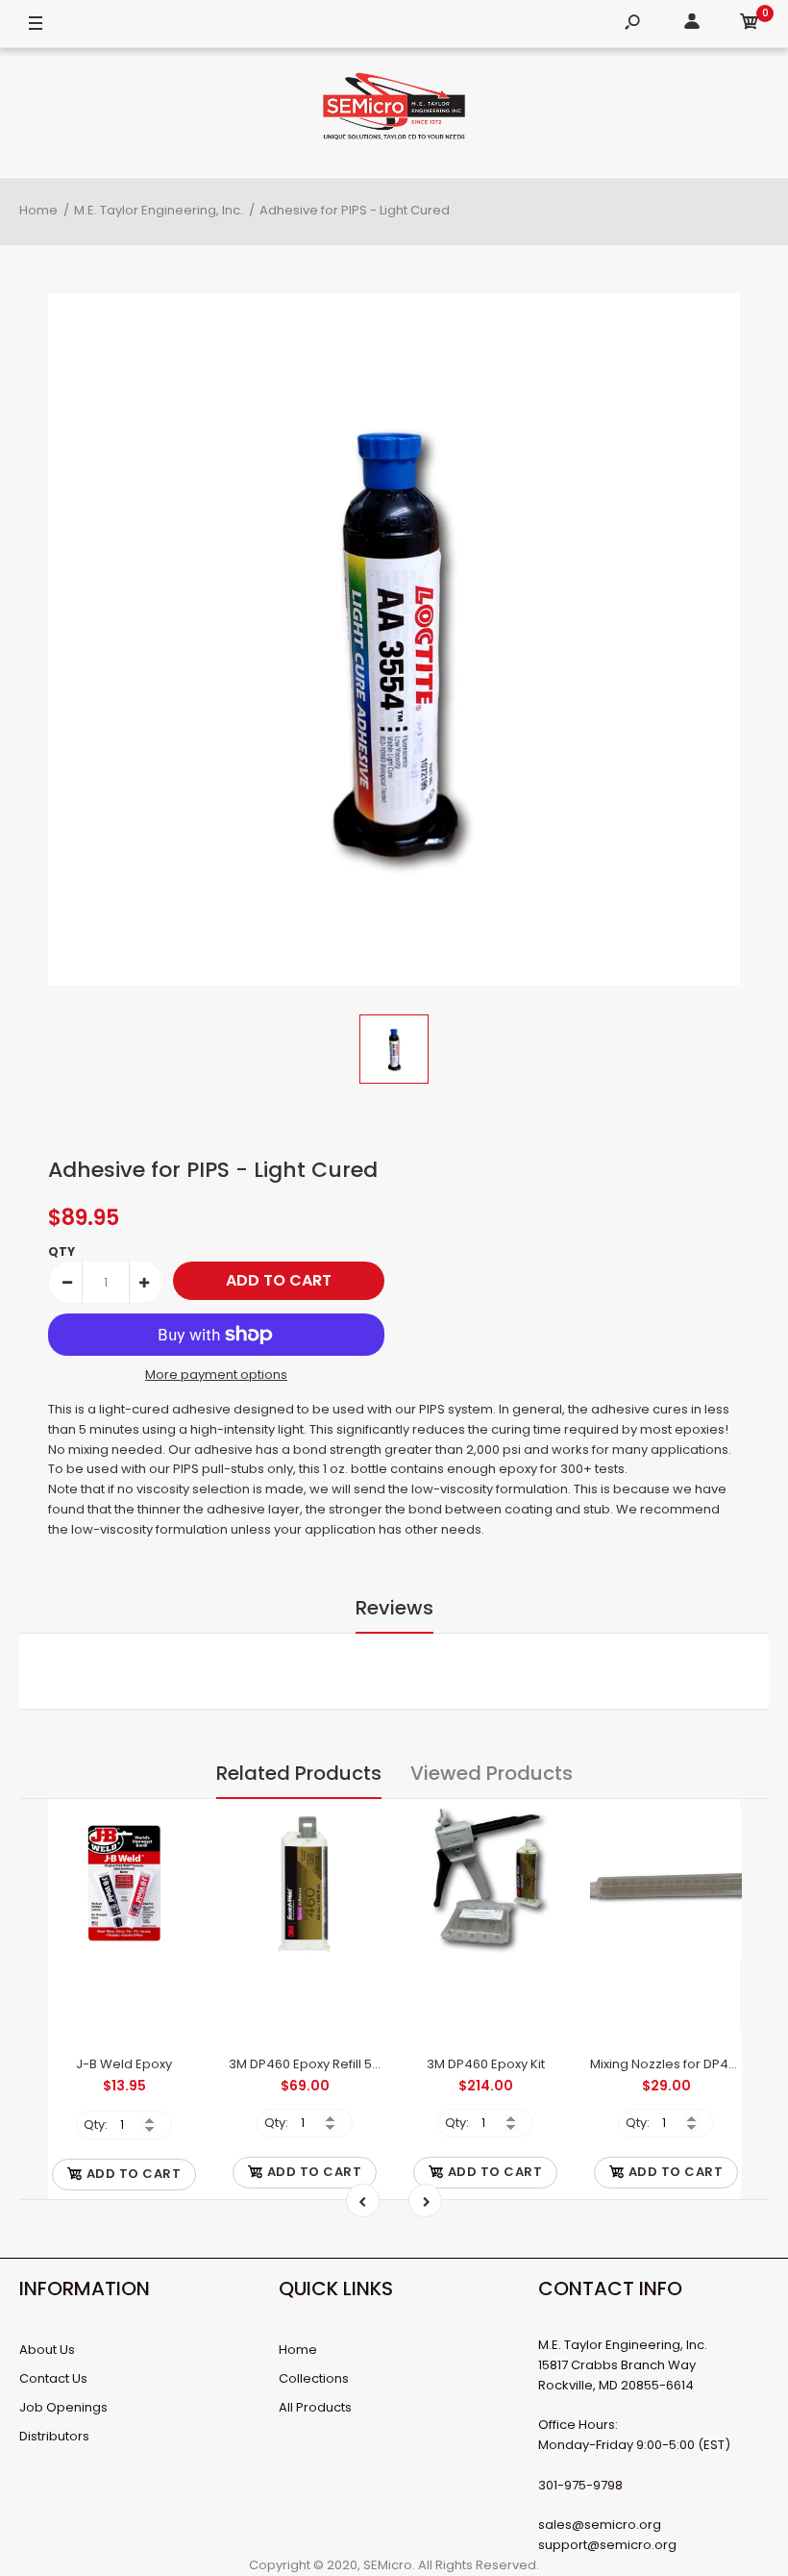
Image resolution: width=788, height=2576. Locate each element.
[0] (750, 25)
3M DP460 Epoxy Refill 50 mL (314, 2064)
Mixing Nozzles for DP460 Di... (678, 2064)
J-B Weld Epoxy (124, 2064)
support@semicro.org (607, 2545)
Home (298, 2350)
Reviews (394, 1608)
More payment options (216, 1375)
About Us (47, 2350)
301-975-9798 (580, 2485)
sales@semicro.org (600, 2525)
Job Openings (63, 2407)
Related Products (299, 1773)
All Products (315, 2407)
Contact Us (53, 2378)
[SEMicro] (394, 110)
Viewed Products (492, 1773)
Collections (314, 2378)
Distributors (54, 2436)
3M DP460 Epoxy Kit (486, 2064)
